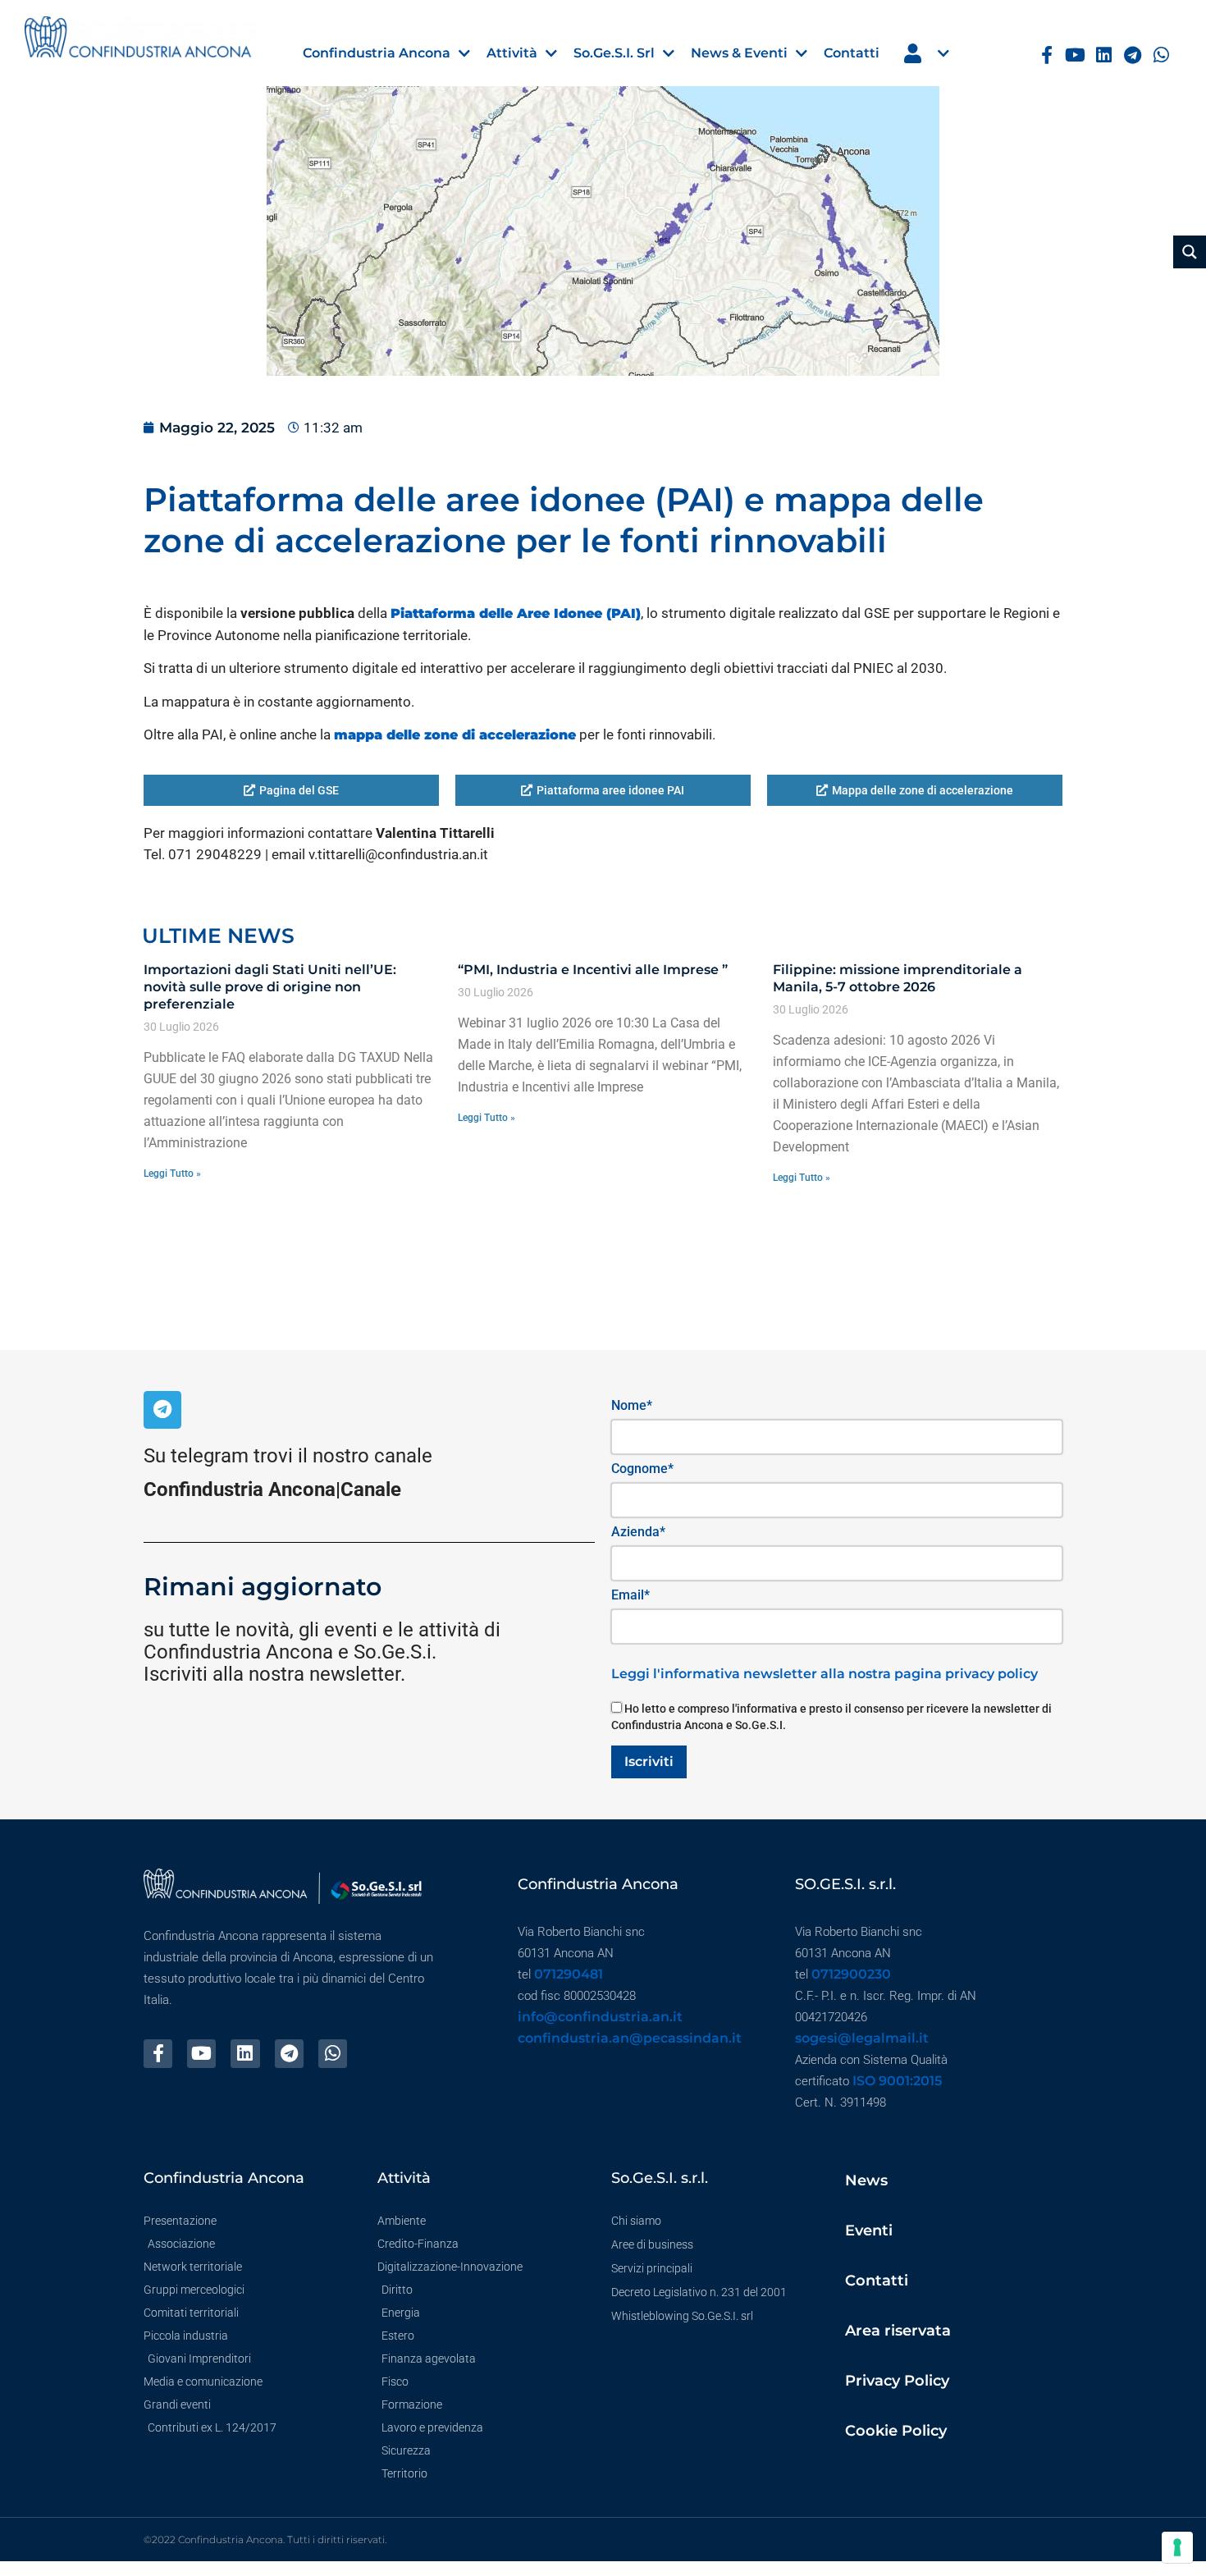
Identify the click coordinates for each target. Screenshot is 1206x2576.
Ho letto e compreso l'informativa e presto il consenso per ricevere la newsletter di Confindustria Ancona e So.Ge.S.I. (831, 1717)
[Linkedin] (1104, 55)
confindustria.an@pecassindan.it (630, 2038)
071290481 (569, 1974)
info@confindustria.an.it (600, 2017)
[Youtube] (1075, 55)
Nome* (632, 1405)
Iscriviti (649, 1762)
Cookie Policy (896, 2431)
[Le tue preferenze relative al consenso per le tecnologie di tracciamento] (1177, 2547)
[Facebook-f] (1047, 55)
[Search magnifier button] (1190, 252)
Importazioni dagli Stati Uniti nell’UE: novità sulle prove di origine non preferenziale (270, 987)
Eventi (869, 2231)
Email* (630, 1595)
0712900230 (851, 1974)
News (866, 2180)
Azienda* (638, 1532)
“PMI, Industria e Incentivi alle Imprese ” (593, 970)
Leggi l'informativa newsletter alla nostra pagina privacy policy (825, 1674)
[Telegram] (1133, 55)
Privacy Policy (897, 2381)
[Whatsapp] (1161, 55)
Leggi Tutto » (172, 1174)
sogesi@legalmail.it (862, 2038)
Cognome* (642, 1469)
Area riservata (898, 2331)
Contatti (877, 2281)
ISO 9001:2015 (897, 2081)
